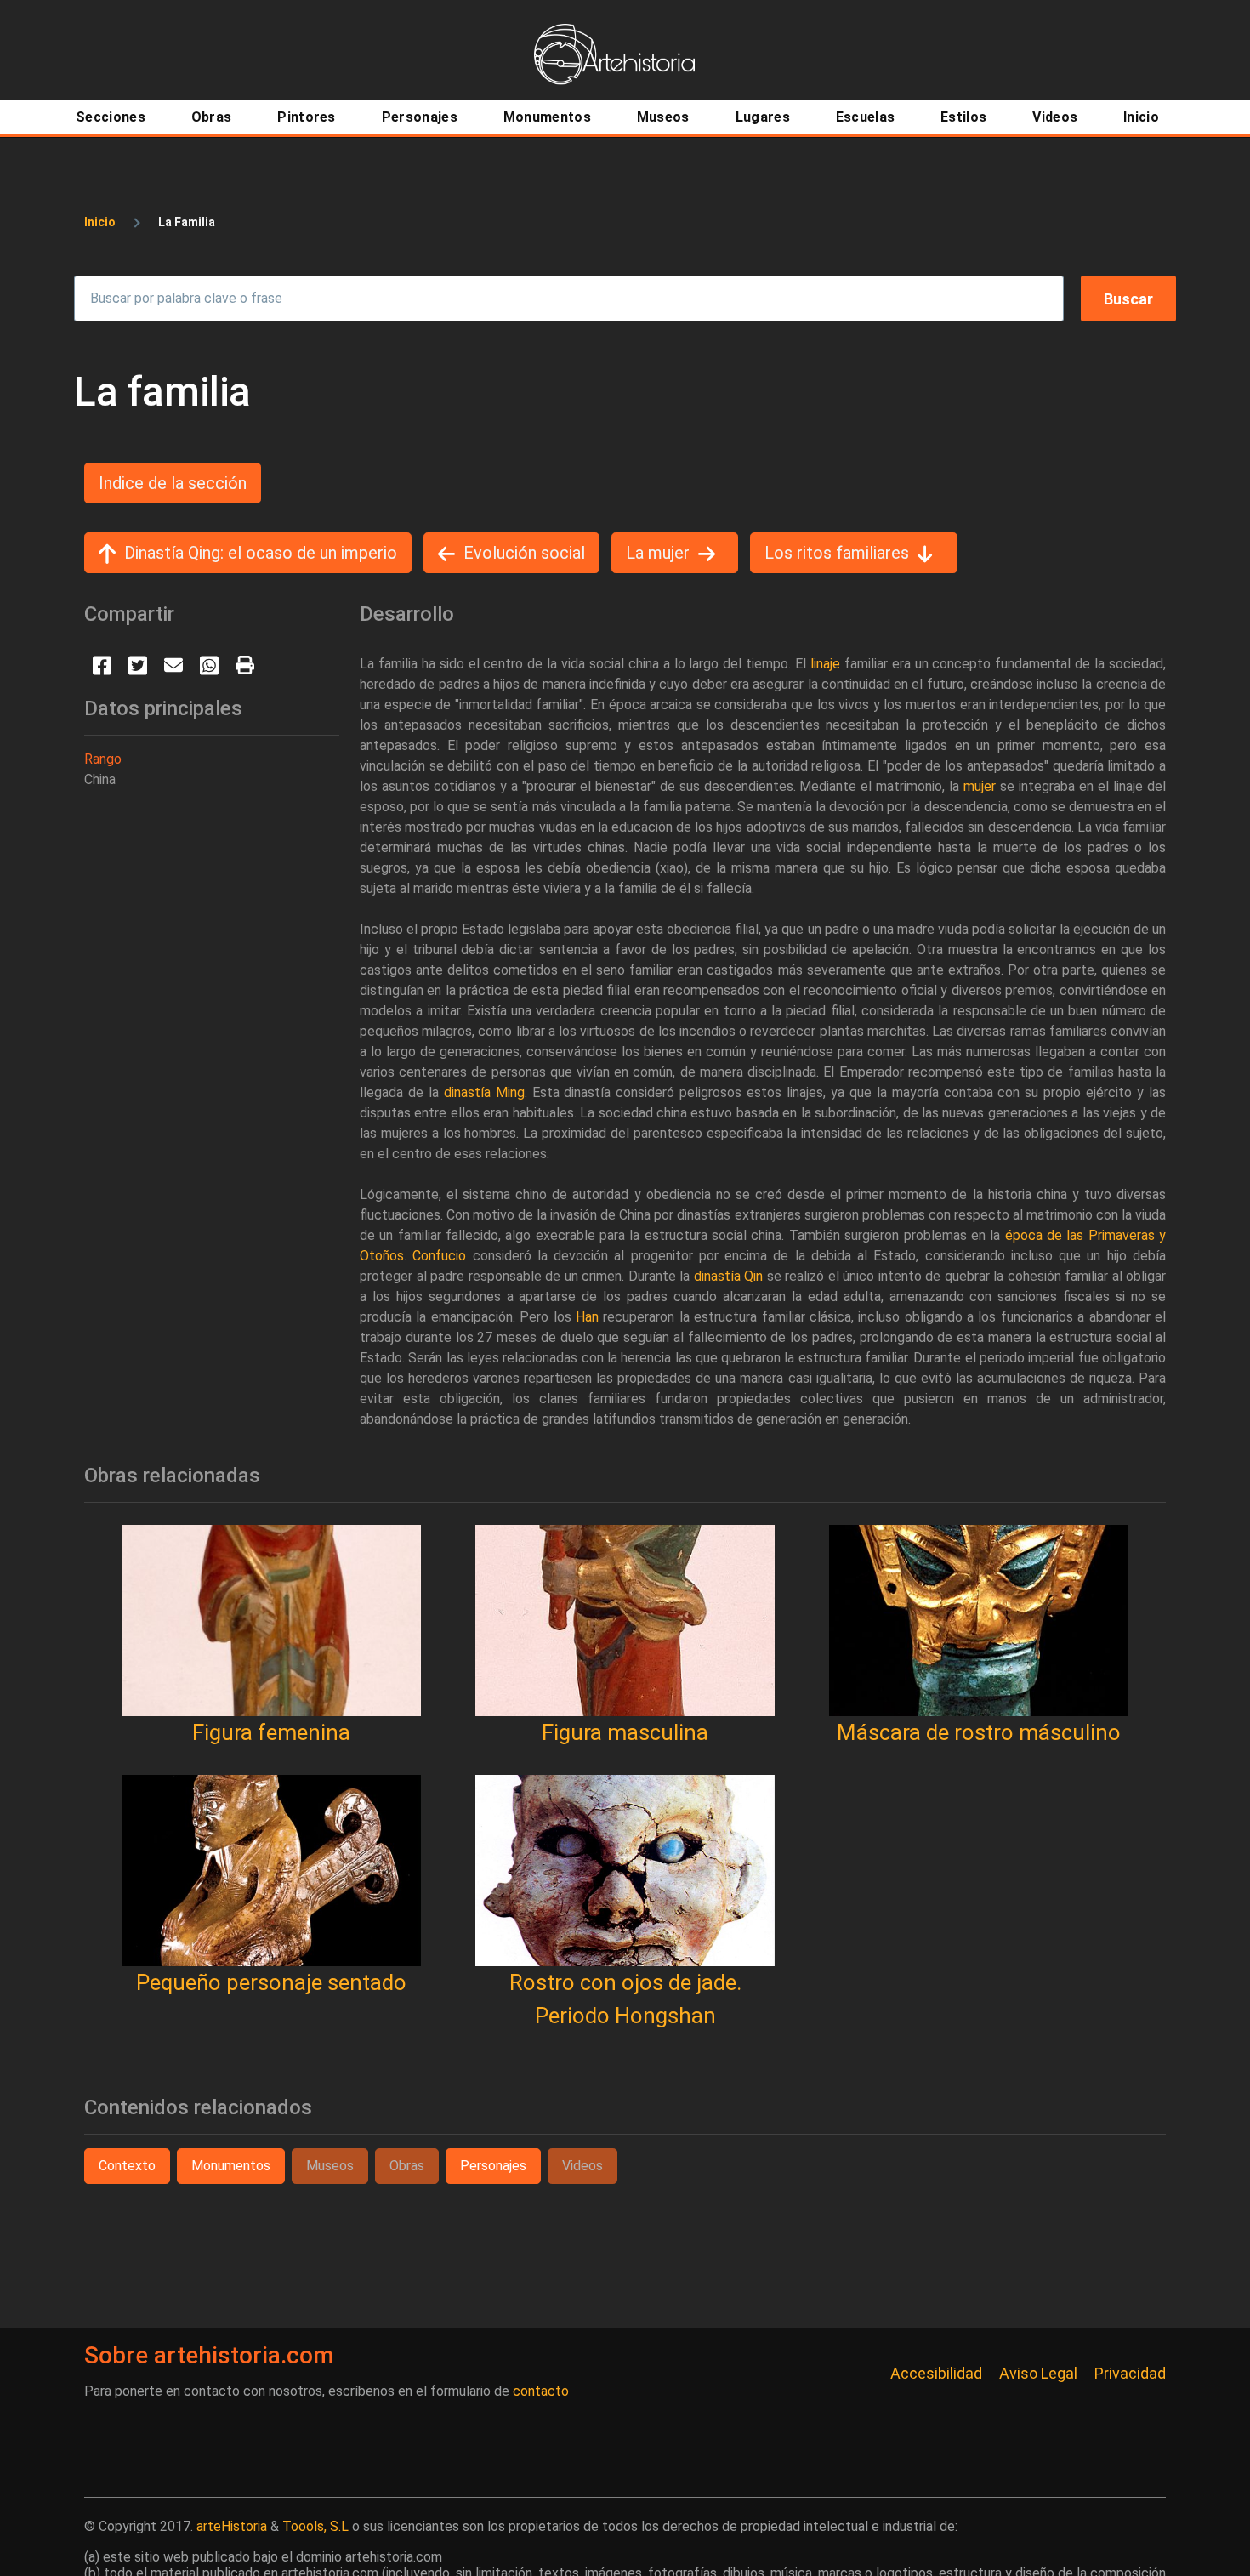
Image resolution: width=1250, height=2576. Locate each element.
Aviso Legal (1038, 2373)
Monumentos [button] (231, 2166)
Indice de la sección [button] (173, 483)
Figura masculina (625, 1732)
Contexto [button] (127, 2166)
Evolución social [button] (524, 553)
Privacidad (1130, 2373)
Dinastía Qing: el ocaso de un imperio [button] (261, 553)
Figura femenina (271, 1732)
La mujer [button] (658, 553)
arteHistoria (232, 2526)
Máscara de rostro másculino (979, 1732)
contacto (541, 2391)
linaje (825, 664)
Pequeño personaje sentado (271, 1982)
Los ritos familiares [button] (837, 553)
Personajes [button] (493, 2166)
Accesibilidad (936, 2373)
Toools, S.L (315, 2526)
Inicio (100, 222)
